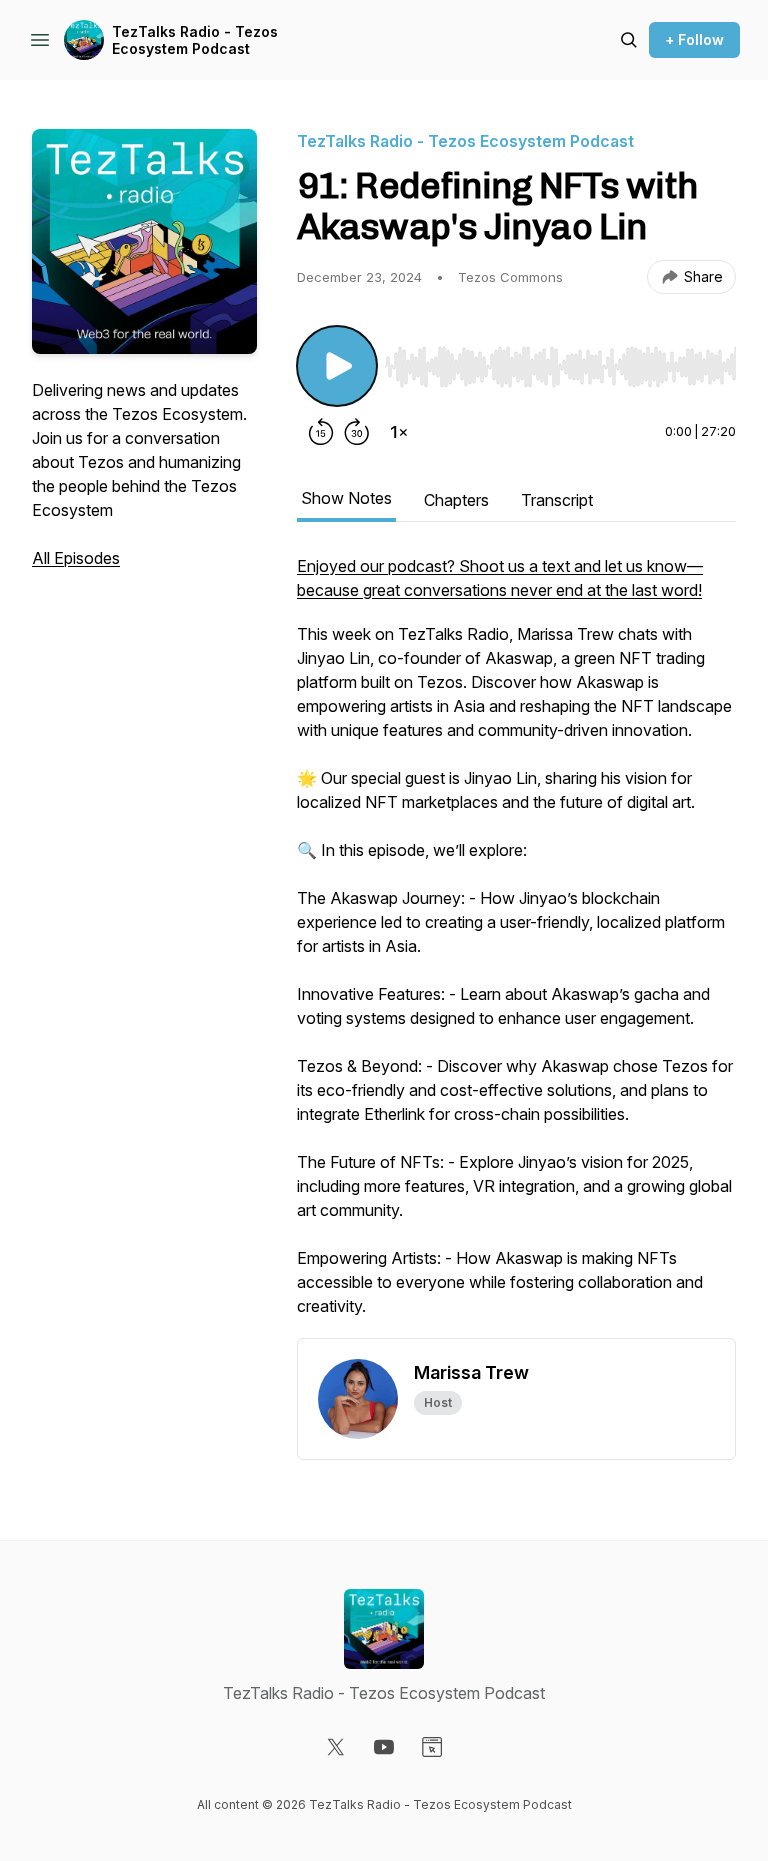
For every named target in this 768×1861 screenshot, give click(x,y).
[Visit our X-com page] (336, 1747)
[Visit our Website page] (432, 1747)
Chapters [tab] (456, 500)
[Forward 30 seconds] (357, 432)
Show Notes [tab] (346, 498)
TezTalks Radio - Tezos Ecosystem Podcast (195, 40)
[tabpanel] (516, 946)
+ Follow (694, 39)
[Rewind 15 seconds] (321, 432)
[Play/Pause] (337, 366)
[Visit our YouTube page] (384, 1747)
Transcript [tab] (557, 500)
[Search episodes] (629, 40)
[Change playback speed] (399, 432)
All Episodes (76, 558)
